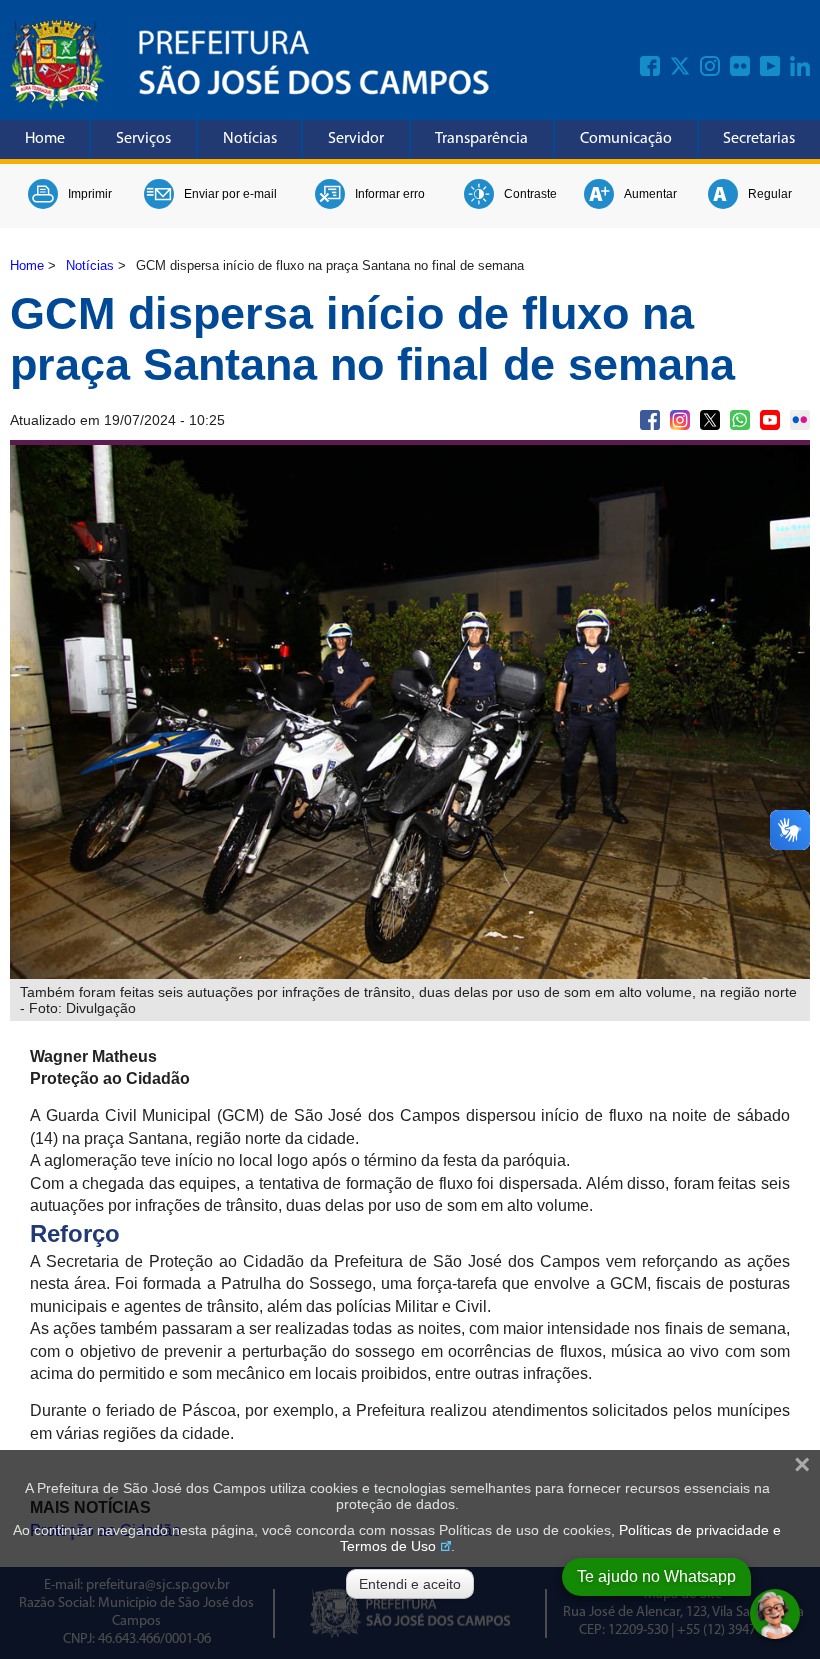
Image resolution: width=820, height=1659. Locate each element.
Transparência (481, 139)
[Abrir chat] (775, 1614)
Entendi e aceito (410, 1584)
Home (45, 139)
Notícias (250, 139)
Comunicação (626, 139)
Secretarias (759, 139)
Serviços (143, 139)
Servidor (356, 139)
